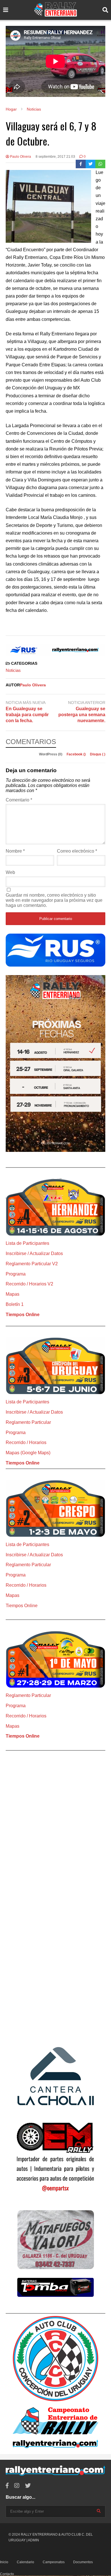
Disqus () (98, 754)
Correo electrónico (77, 851)
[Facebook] (81, 164)
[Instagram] (17, 2486)
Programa (16, 1274)
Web (10, 872)
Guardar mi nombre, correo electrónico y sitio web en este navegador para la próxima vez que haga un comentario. (54, 900)
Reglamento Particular (28, 1422)
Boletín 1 (15, 1304)
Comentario (19, 800)
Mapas (13, 1294)
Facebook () (77, 754)
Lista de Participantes (27, 1243)
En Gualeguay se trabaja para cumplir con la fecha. (27, 715)
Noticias (13, 670)
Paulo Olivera (20, 157)
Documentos (83, 2562)
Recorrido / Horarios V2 (29, 1284)
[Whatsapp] (100, 164)
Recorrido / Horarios (26, 1442)
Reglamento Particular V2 (32, 1264)
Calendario (25, 2562)
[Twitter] (91, 164)
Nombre (15, 851)
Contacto (7, 2574)
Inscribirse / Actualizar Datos (34, 1253)
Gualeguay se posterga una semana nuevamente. (82, 715)
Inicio (4, 2562)
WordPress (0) (51, 754)
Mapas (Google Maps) (28, 1453)
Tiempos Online (23, 1315)
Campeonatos (54, 2562)
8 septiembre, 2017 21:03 (55, 157)
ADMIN (33, 2540)
